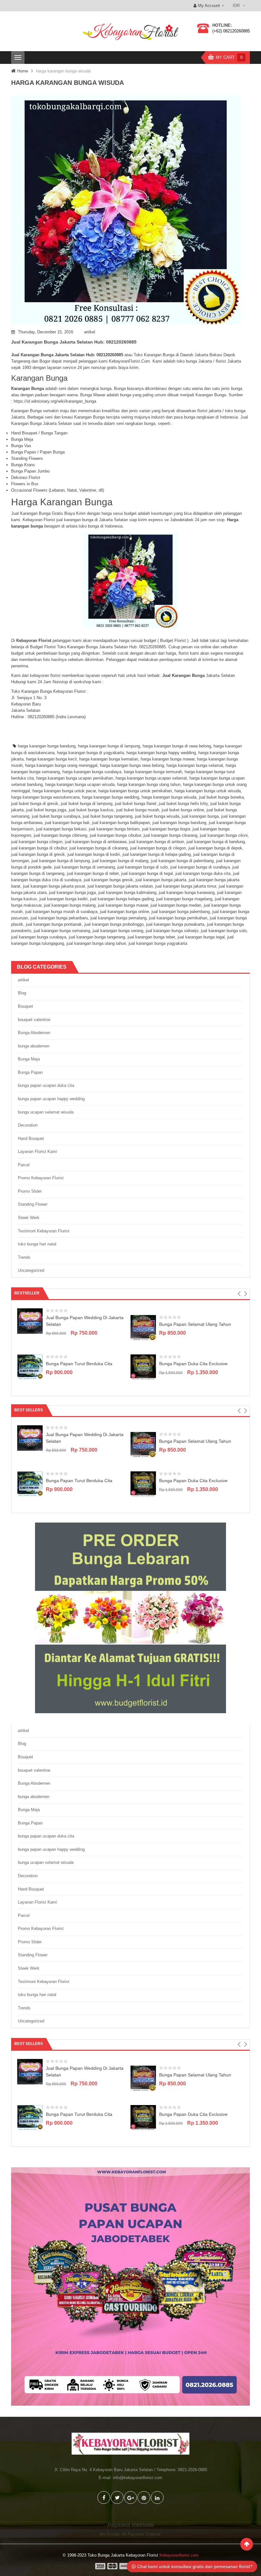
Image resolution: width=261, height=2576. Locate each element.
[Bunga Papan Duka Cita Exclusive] (143, 1367)
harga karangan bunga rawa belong (132, 765)
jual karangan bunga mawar (123, 905)
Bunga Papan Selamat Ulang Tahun (195, 1324)
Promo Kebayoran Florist (41, 1178)
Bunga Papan (30, 1072)
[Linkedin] (157, 2498)
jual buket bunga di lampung (87, 804)
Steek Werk (29, 1218)
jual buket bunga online (183, 810)
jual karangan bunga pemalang (118, 918)
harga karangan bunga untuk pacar (64, 791)
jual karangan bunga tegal (201, 937)
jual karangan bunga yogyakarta (158, 943)
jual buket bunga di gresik (35, 804)
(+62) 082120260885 (231, 31)
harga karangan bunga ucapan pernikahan (75, 778)
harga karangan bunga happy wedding (161, 753)
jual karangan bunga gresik (108, 880)
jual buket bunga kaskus (91, 810)
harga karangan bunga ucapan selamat (151, 778)
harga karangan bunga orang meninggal (61, 765)
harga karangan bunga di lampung (109, 746)
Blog (22, 993)
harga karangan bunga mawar (168, 759)
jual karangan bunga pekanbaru (59, 918)
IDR (236, 6)
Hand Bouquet (31, 1138)
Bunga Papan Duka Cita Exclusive (193, 1364)
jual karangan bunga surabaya (39, 937)
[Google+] (130, 2498)
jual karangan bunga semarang (62, 931)
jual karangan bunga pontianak (54, 924)
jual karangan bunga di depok (215, 848)
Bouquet (25, 1006)
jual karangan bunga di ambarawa (96, 842)
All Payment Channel (141, 2534)
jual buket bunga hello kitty (183, 804)
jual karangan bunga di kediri (94, 854)
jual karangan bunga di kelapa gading (157, 854)
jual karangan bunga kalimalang (127, 893)
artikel (90, 332)
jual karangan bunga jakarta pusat (54, 886)
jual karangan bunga (200, 816)
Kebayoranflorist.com (179, 2555)
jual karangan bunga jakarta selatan (120, 886)
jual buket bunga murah (138, 810)
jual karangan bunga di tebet (93, 873)
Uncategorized (31, 1270)
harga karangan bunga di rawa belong (177, 746)
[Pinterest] (144, 2498)
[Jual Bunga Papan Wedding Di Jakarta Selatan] (30, 1321)
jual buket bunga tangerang (108, 816)
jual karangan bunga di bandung (216, 842)
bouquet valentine (34, 1020)
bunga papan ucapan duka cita (46, 1085)
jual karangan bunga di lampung (61, 861)
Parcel (24, 1165)
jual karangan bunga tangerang (97, 937)
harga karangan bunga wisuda (169, 797)
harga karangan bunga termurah (153, 772)
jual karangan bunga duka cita (203, 873)
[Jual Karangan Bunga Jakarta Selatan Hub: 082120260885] (130, 210)
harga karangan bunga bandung (47, 746)
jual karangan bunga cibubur (115, 835)
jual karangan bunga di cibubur (39, 848)
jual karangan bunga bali (67, 823)
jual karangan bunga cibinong (60, 835)
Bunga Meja (29, 1059)
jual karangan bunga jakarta (161, 880)
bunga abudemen (34, 1046)
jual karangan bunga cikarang (170, 835)
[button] (239, 1294)
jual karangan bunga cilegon (37, 842)
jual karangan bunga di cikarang (99, 848)
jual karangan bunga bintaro (114, 829)
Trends (24, 1257)
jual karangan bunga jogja (72, 893)
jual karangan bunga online (124, 912)
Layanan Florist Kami (37, 1152)
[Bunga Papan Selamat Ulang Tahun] (143, 1327)
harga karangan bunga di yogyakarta (90, 753)
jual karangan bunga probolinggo (114, 924)
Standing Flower (33, 1204)
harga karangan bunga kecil (51, 759)
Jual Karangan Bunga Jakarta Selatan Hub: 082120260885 (74, 342)
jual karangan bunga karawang (187, 893)
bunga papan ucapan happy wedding (51, 1099)
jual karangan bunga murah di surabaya (61, 912)
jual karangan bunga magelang (184, 899)
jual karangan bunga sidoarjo (172, 931)
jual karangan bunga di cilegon (158, 848)
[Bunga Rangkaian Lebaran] (130, 1617)
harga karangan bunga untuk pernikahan (135, 791)
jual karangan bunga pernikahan (178, 918)
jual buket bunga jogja (46, 810)
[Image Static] (130, 2286)
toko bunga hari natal (37, 1244)
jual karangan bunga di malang (120, 861)
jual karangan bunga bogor (166, 829)
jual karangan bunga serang (118, 931)
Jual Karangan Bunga (183, 675)
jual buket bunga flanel (136, 804)
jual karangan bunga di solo (143, 867)
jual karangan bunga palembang (181, 912)
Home (23, 71)
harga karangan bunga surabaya (92, 772)
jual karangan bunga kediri (63, 899)
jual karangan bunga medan (176, 905)
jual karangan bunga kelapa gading (122, 899)
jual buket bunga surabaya (56, 816)
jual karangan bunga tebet (151, 937)
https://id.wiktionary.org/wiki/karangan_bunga (55, 401)
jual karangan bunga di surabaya (200, 867)
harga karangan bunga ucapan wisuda (80, 784)
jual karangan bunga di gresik (38, 854)
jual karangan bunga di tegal (147, 873)
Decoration (28, 1125)
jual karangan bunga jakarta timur (186, 886)
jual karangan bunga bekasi (61, 829)
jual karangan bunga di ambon (156, 842)
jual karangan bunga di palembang (182, 861)
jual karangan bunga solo (224, 931)
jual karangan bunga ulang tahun (96, 943)
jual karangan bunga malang (70, 905)
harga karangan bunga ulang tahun (149, 784)
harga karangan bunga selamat (195, 765)
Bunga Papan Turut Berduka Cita (79, 1364)
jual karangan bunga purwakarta (175, 924)
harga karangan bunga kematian (109, 759)
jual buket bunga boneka (221, 797)
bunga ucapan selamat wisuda (46, 1112)
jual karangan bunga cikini (224, 835)
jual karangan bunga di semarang (85, 867)
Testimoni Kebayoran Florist (44, 1231)
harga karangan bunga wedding (111, 797)
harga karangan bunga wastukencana (45, 797)
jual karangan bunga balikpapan (121, 823)
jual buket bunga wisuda (157, 816)
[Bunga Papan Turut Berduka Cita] (30, 1367)
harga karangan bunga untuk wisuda (208, 791)
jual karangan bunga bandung (179, 823)
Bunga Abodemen (34, 1033)
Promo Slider (30, 1191)
